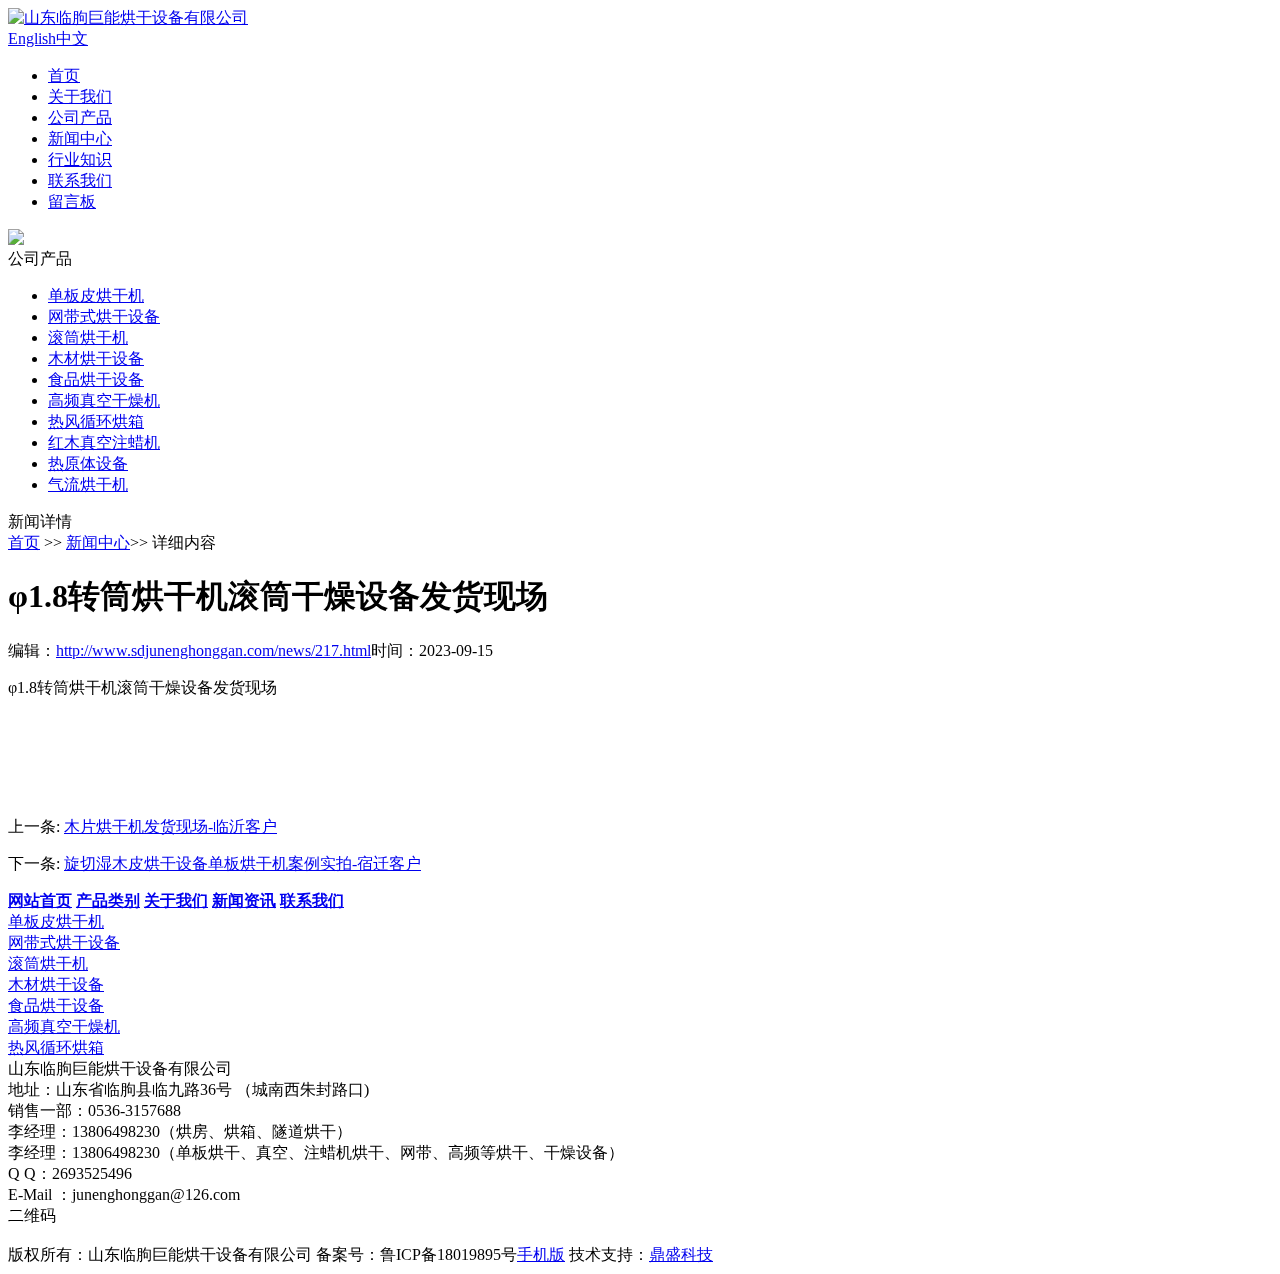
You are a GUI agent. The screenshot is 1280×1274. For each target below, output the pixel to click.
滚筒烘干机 (88, 337)
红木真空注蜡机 (104, 442)
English (32, 38)
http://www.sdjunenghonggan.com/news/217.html (213, 650)
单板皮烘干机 (96, 295)
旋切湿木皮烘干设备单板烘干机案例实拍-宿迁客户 (242, 863)
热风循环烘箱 (96, 421)
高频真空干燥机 (104, 400)
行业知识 (80, 159)
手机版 (541, 1254)
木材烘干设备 (96, 358)
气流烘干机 (88, 484)
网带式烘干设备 (104, 316)
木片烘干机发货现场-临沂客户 (170, 826)
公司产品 (80, 117)
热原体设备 (88, 463)
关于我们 (80, 96)
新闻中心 (80, 138)
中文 (72, 38)
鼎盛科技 (681, 1254)
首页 (64, 75)
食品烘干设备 (96, 379)
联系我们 (80, 180)
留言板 (72, 201)
